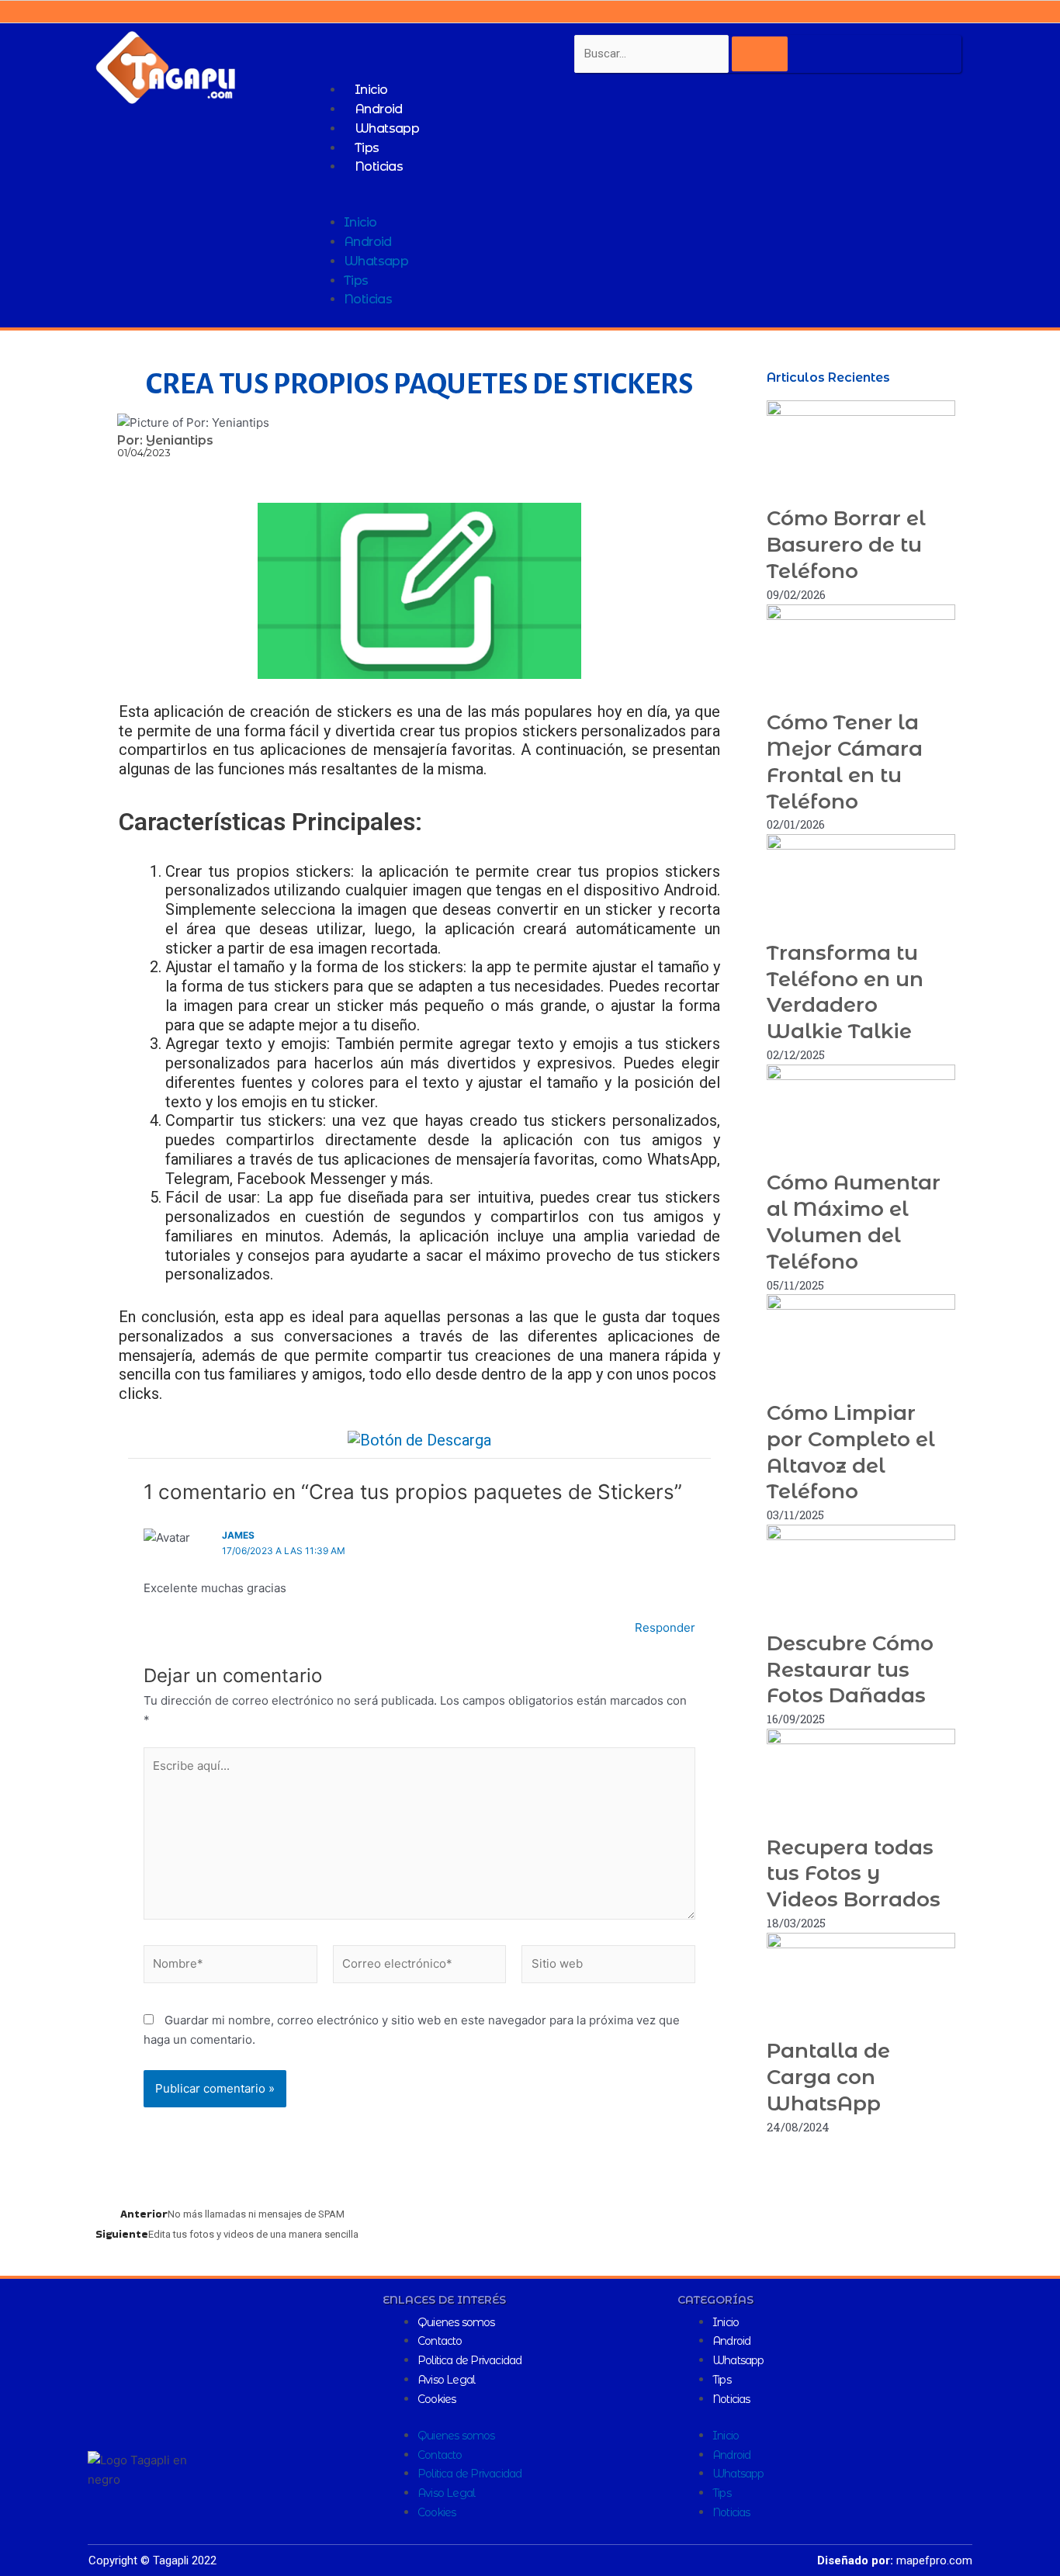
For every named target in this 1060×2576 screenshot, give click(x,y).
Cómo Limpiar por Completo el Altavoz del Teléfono (851, 1452)
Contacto (440, 2341)
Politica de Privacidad (469, 2360)
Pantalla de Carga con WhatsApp (828, 2077)
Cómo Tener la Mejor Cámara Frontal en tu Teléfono (845, 762)
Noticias (379, 166)
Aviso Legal (446, 2380)
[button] (639, 204)
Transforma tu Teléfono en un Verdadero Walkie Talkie (845, 992)
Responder (665, 1627)
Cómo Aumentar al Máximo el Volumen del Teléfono (854, 1222)
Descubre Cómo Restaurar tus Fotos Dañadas (850, 1670)
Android (379, 109)
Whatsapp (387, 128)
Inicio (371, 90)
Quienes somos (456, 2322)
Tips (367, 148)
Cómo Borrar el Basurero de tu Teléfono (846, 545)
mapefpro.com (934, 2560)
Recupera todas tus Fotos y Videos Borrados (854, 1874)
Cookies (436, 2399)
